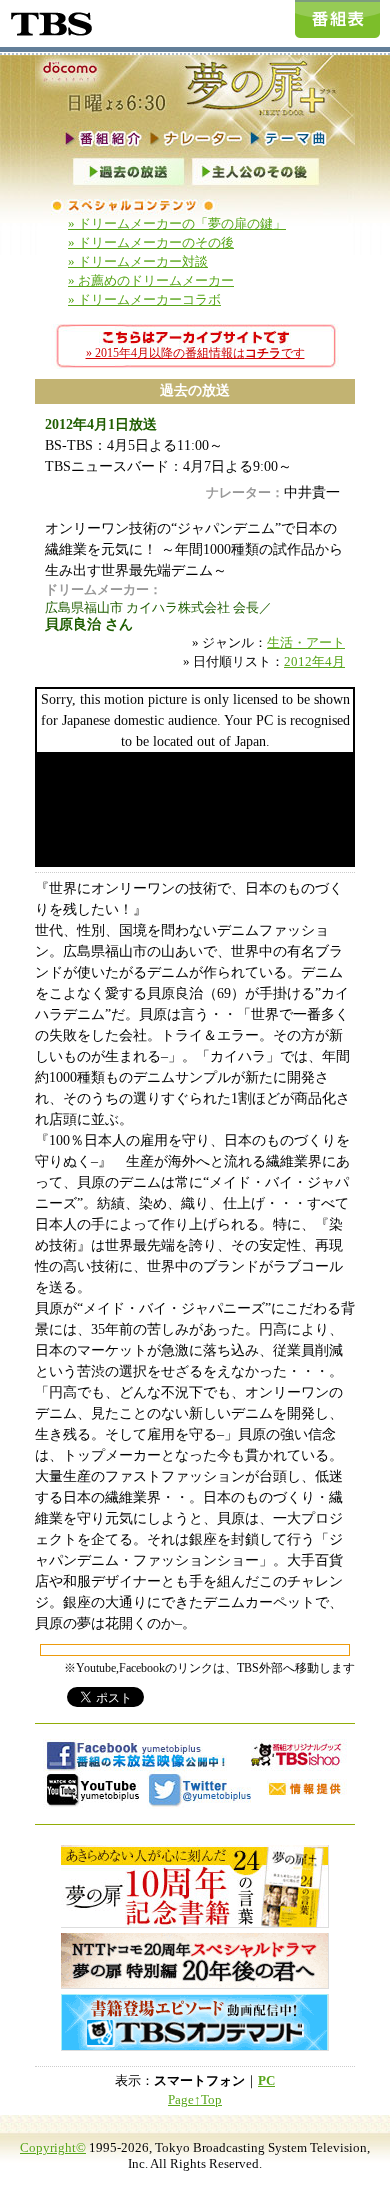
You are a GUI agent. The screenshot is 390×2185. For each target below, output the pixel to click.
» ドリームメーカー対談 (138, 262)
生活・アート (306, 643)
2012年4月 (314, 662)
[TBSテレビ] (50, 21)
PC (266, 2081)
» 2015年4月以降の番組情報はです (195, 353)
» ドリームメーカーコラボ (144, 300)
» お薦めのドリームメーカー (151, 281)
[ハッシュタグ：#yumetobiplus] (200, 1789)
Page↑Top (195, 2100)
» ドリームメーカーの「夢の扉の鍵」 (177, 224)
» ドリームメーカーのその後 (151, 243)
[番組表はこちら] (337, 19)
